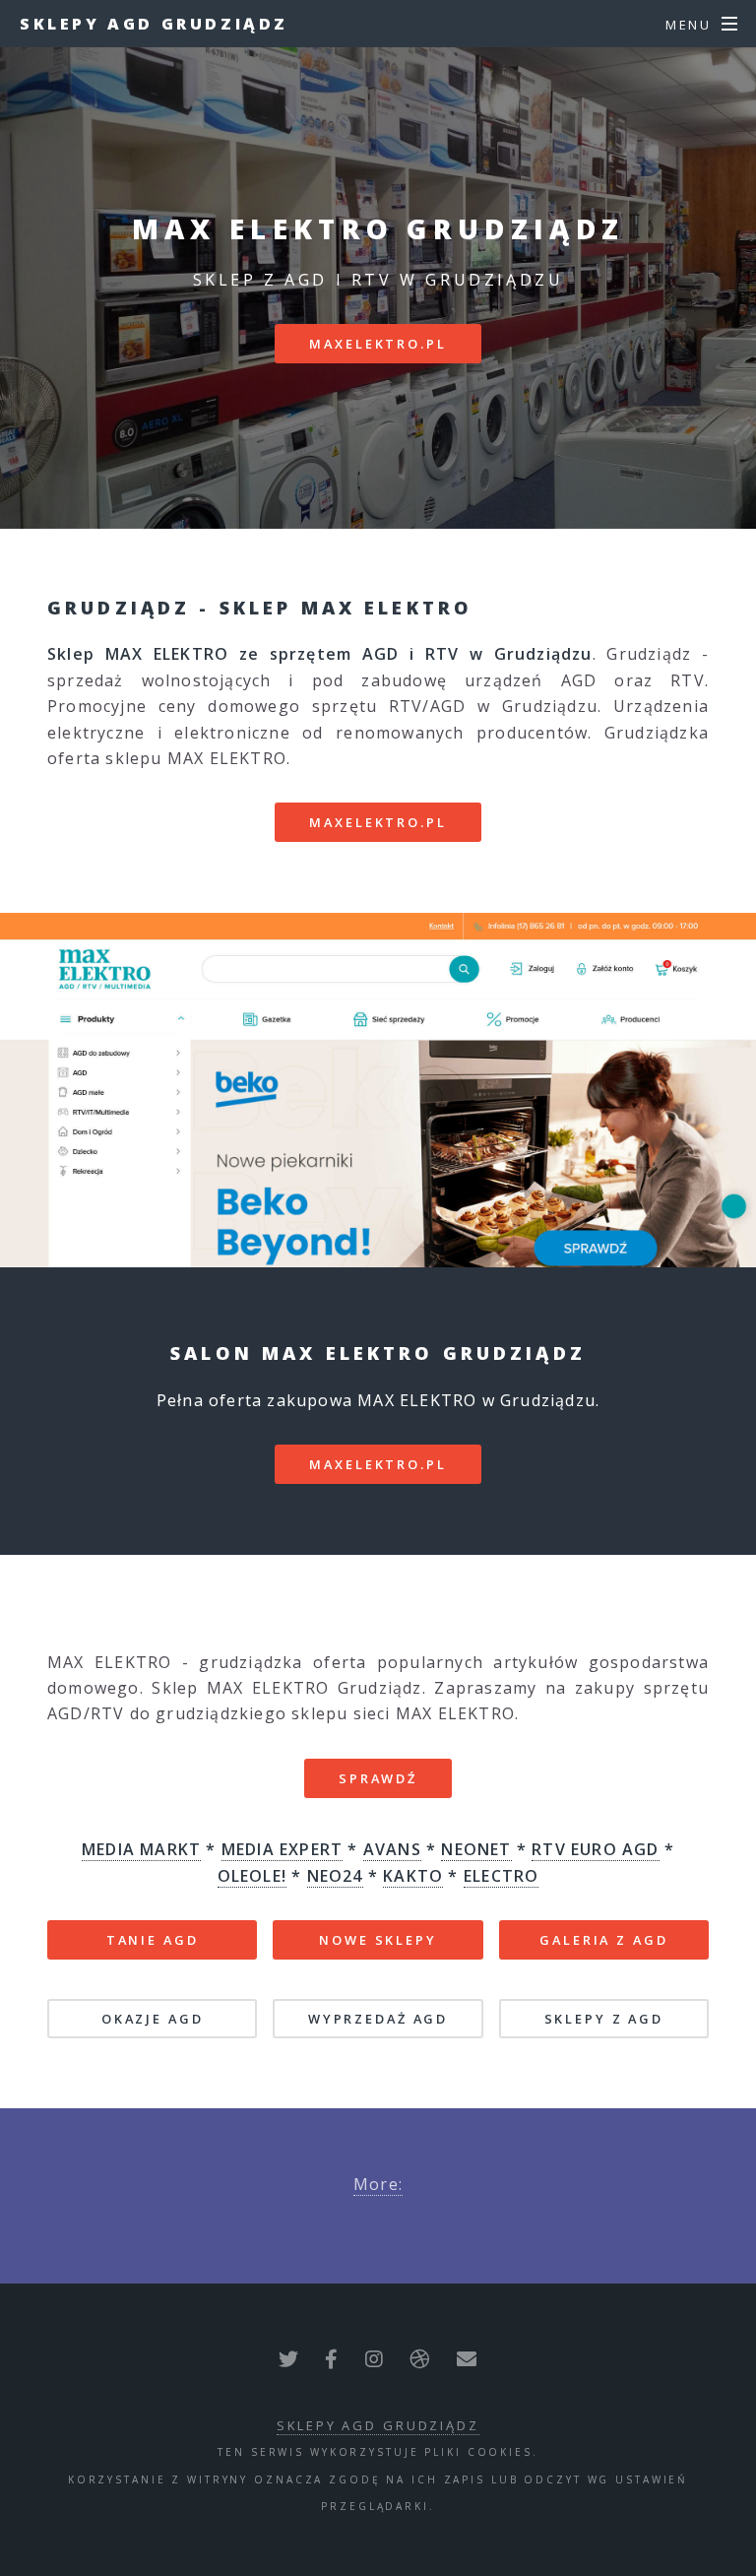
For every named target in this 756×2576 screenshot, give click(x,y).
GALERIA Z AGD (603, 1940)
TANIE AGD (153, 1940)
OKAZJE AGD (153, 2019)
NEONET (476, 1849)
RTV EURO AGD (595, 1849)
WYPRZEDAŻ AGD (378, 2019)
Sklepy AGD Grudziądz (154, 24)
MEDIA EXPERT (282, 1849)
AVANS (392, 1849)
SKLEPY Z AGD (604, 2019)
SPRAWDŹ (378, 1778)
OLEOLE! (252, 1876)
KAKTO (413, 1876)
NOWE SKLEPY (378, 1940)
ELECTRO (501, 1876)
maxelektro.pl (378, 344)
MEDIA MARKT (141, 1849)
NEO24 (335, 1876)
